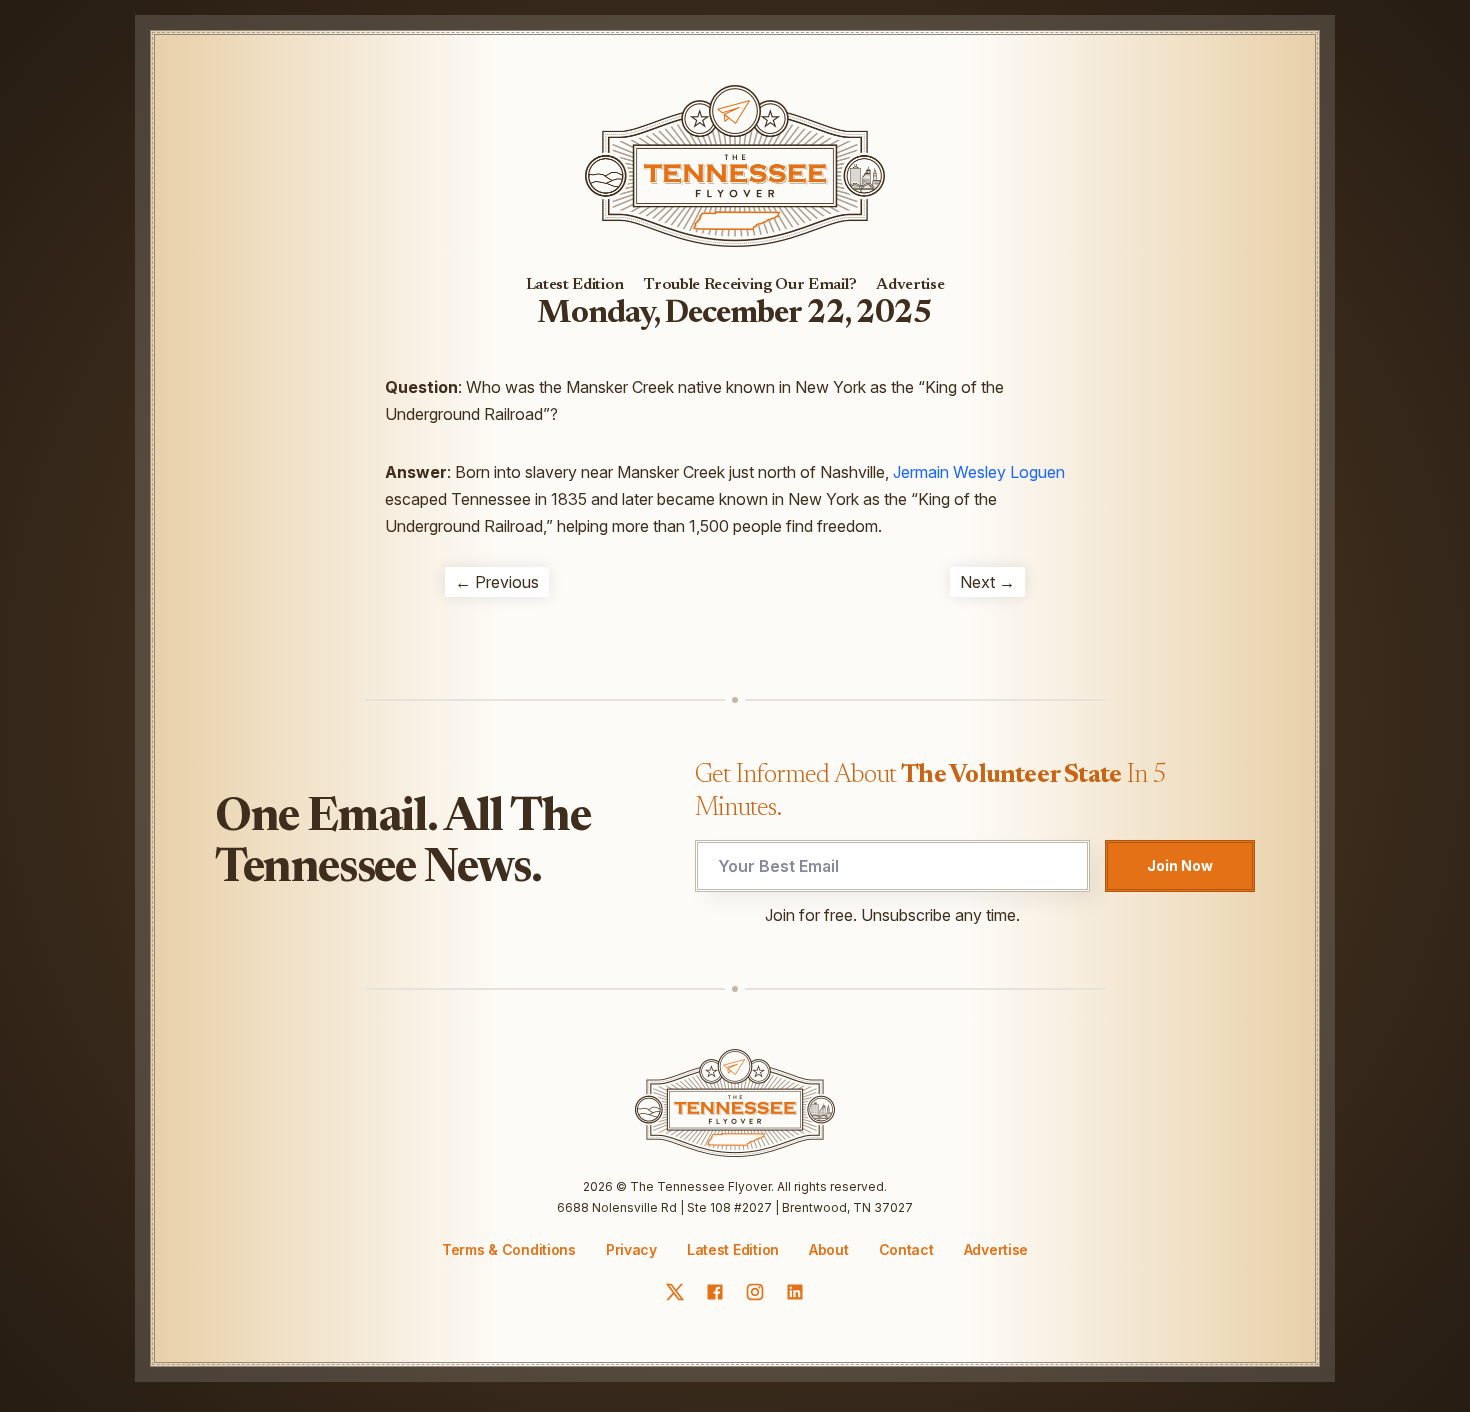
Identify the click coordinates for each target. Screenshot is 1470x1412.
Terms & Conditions (509, 1249)
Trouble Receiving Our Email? (750, 285)
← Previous (497, 582)
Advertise (910, 285)
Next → (987, 582)
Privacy (631, 1249)
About (829, 1250)
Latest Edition (575, 285)
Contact (906, 1250)
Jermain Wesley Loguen (979, 472)
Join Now (1180, 865)
